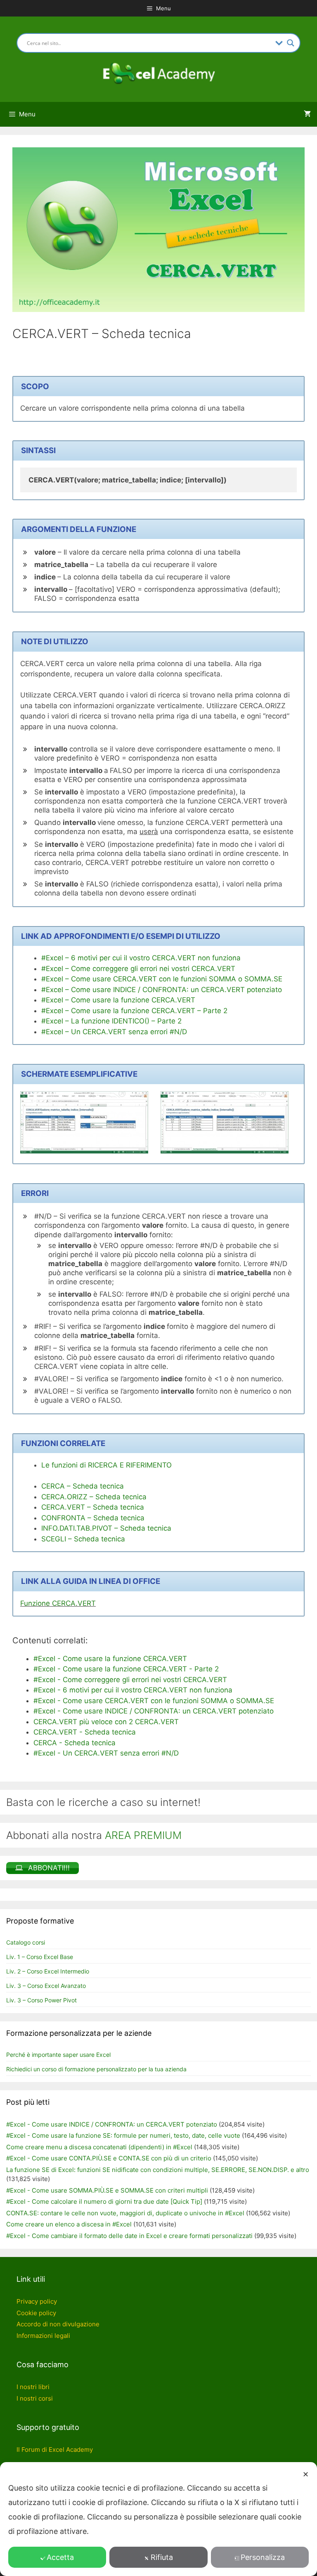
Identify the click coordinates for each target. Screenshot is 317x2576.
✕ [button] (306, 2474)
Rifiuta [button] (162, 2557)
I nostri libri (33, 2387)
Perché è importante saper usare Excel (58, 2055)
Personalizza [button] (263, 2557)
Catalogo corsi (26, 1942)
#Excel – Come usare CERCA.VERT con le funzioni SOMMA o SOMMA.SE (162, 979)
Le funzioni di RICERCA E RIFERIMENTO (106, 1465)
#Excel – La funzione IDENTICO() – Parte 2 (111, 1021)
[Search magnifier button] (291, 43)
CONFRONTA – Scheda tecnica (93, 1518)
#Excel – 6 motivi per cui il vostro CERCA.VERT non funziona (141, 958)
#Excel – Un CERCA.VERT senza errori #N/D (114, 1032)
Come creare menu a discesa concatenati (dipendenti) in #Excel (99, 2147)
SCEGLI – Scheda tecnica (83, 1539)
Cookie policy (36, 2313)
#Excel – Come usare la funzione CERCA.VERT (118, 1000)
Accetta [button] (60, 2557)
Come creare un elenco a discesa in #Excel (69, 2224)
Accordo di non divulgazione (58, 2324)
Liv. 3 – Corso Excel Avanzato (46, 1986)
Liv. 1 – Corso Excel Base (40, 1957)
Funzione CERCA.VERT (58, 1603)
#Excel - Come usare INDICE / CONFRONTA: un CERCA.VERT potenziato (112, 2124)
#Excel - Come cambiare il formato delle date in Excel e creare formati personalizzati (129, 2236)
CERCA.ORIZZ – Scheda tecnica (94, 1497)
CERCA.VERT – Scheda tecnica (93, 1507)
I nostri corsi (35, 2398)
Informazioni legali (43, 2336)
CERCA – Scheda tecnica (83, 1486)
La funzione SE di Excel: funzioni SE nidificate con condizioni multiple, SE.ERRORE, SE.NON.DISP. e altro (158, 2170)
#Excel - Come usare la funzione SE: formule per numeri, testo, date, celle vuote (123, 2135)
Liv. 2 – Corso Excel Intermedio (48, 1971)
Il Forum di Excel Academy (55, 2450)
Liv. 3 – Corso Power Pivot (41, 2000)
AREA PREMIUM (143, 1835)
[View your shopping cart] (307, 114)
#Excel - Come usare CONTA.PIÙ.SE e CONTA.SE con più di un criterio (109, 2158)
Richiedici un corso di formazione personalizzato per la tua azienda (96, 2069)
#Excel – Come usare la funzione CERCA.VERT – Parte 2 (134, 1011)
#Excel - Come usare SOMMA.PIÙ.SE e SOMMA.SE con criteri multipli (107, 2190)
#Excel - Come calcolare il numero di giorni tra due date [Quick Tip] (104, 2201)
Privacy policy (37, 2301)
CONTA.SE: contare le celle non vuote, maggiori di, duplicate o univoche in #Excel (125, 2213)
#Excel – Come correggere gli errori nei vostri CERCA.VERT (138, 969)
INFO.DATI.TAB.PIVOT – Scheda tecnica (106, 1528)
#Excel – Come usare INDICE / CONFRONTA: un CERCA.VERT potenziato (162, 990)
